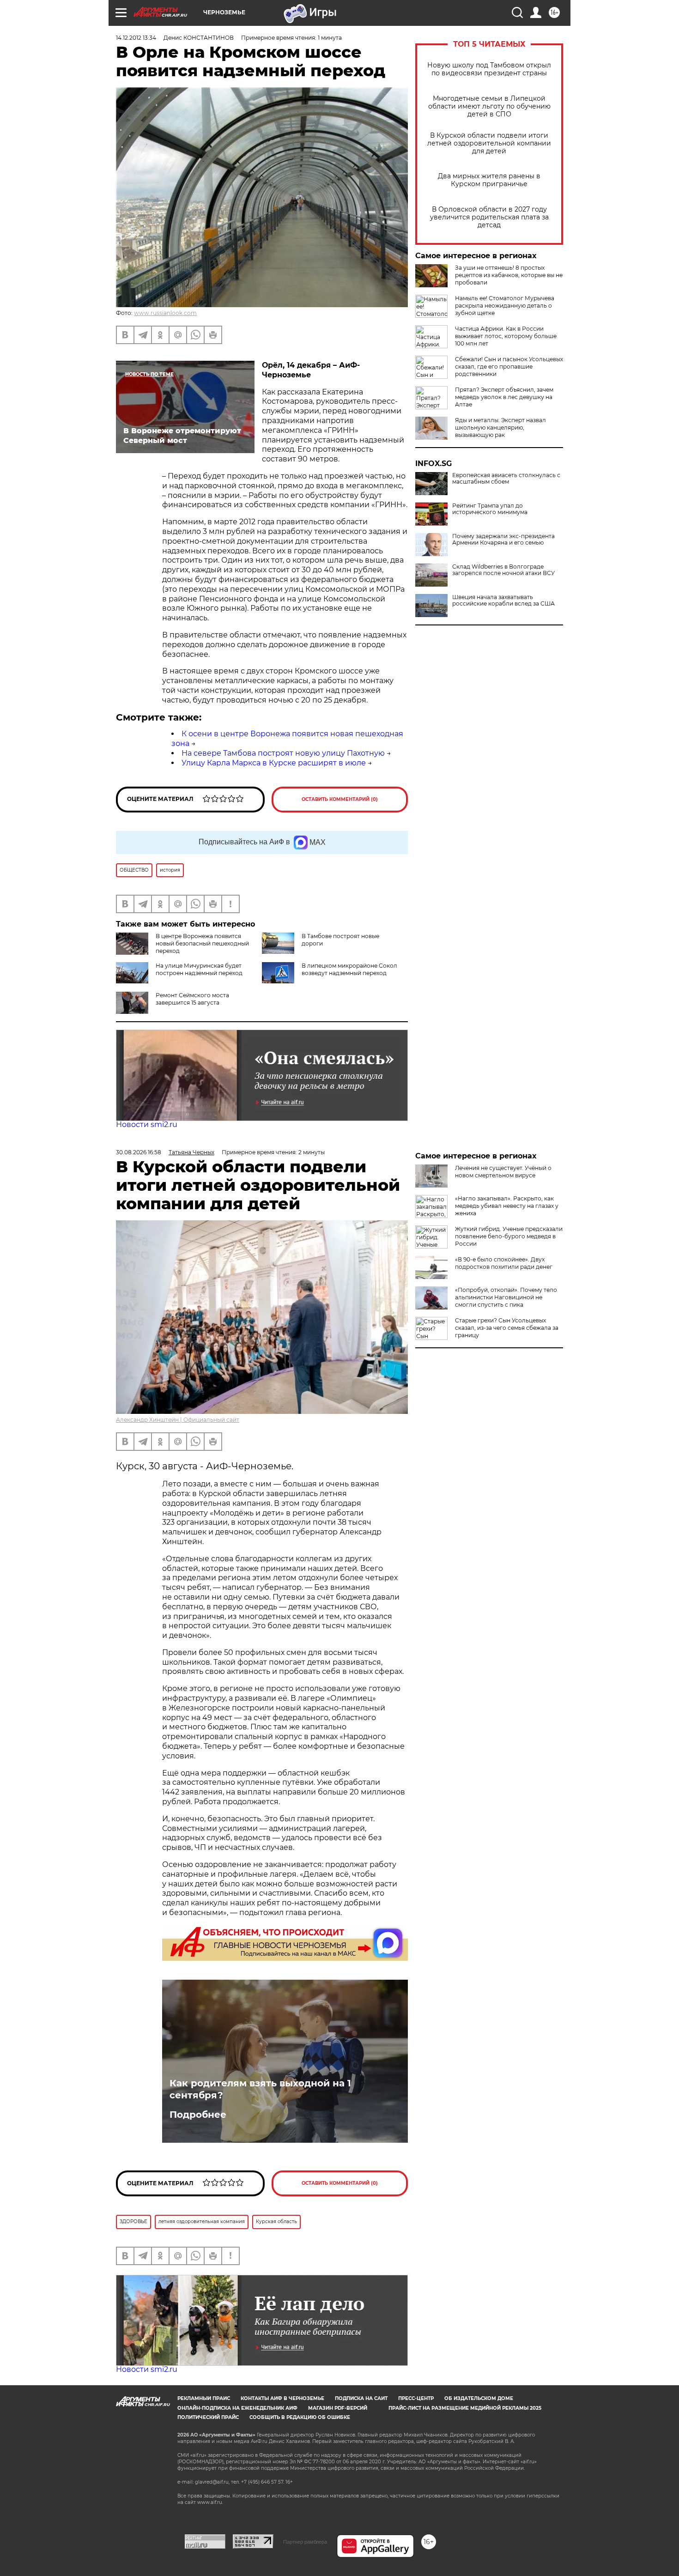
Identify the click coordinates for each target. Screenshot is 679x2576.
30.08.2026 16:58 (139, 1152)
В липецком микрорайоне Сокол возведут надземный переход (349, 969)
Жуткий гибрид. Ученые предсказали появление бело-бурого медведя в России (509, 1236)
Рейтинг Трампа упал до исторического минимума (490, 509)
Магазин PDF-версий (338, 2408)
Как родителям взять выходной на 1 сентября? (260, 2089)
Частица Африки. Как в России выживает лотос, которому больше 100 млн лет (506, 336)
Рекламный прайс (204, 2398)
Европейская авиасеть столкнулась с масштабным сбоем (506, 479)
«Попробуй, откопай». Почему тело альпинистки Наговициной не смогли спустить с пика (506, 1297)
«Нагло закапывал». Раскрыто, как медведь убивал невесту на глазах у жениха (507, 1206)
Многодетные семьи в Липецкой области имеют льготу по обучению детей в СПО (489, 106)
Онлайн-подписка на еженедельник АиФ (237, 2408)
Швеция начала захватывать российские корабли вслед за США (503, 600)
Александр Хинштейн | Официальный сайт (178, 1420)
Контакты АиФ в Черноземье (282, 2398)
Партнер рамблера (305, 2542)
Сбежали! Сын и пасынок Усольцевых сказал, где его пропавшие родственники (509, 367)
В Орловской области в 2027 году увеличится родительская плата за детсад (489, 217)
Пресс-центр (416, 2398)
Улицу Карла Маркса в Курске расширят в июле (274, 763)
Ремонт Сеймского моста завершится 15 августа (192, 999)
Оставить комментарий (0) (340, 799)
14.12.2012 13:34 (136, 38)
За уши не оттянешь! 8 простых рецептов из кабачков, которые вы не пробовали (509, 275)
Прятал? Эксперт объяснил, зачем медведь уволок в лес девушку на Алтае (504, 397)
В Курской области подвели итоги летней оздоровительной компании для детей (489, 143)
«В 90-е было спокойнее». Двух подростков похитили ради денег (504, 1263)
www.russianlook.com (165, 313)
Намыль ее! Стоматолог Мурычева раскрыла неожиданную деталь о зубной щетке (505, 306)
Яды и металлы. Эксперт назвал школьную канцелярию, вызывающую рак (500, 427)
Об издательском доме (479, 2398)
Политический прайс (208, 2417)
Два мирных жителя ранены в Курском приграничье (489, 180)
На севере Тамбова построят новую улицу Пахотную (283, 753)
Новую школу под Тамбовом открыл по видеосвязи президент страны (489, 69)
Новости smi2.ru (147, 1124)
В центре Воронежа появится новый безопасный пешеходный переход (202, 943)
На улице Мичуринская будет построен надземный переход (199, 969)
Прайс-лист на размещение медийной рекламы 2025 (465, 2408)
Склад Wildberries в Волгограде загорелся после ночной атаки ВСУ (503, 570)
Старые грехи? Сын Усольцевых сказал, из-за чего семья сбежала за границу (507, 1328)
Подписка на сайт (361, 2398)
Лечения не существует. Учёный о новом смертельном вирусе (503, 1172)
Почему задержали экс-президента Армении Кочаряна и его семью (503, 539)
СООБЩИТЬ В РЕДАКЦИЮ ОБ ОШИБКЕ (300, 2417)
